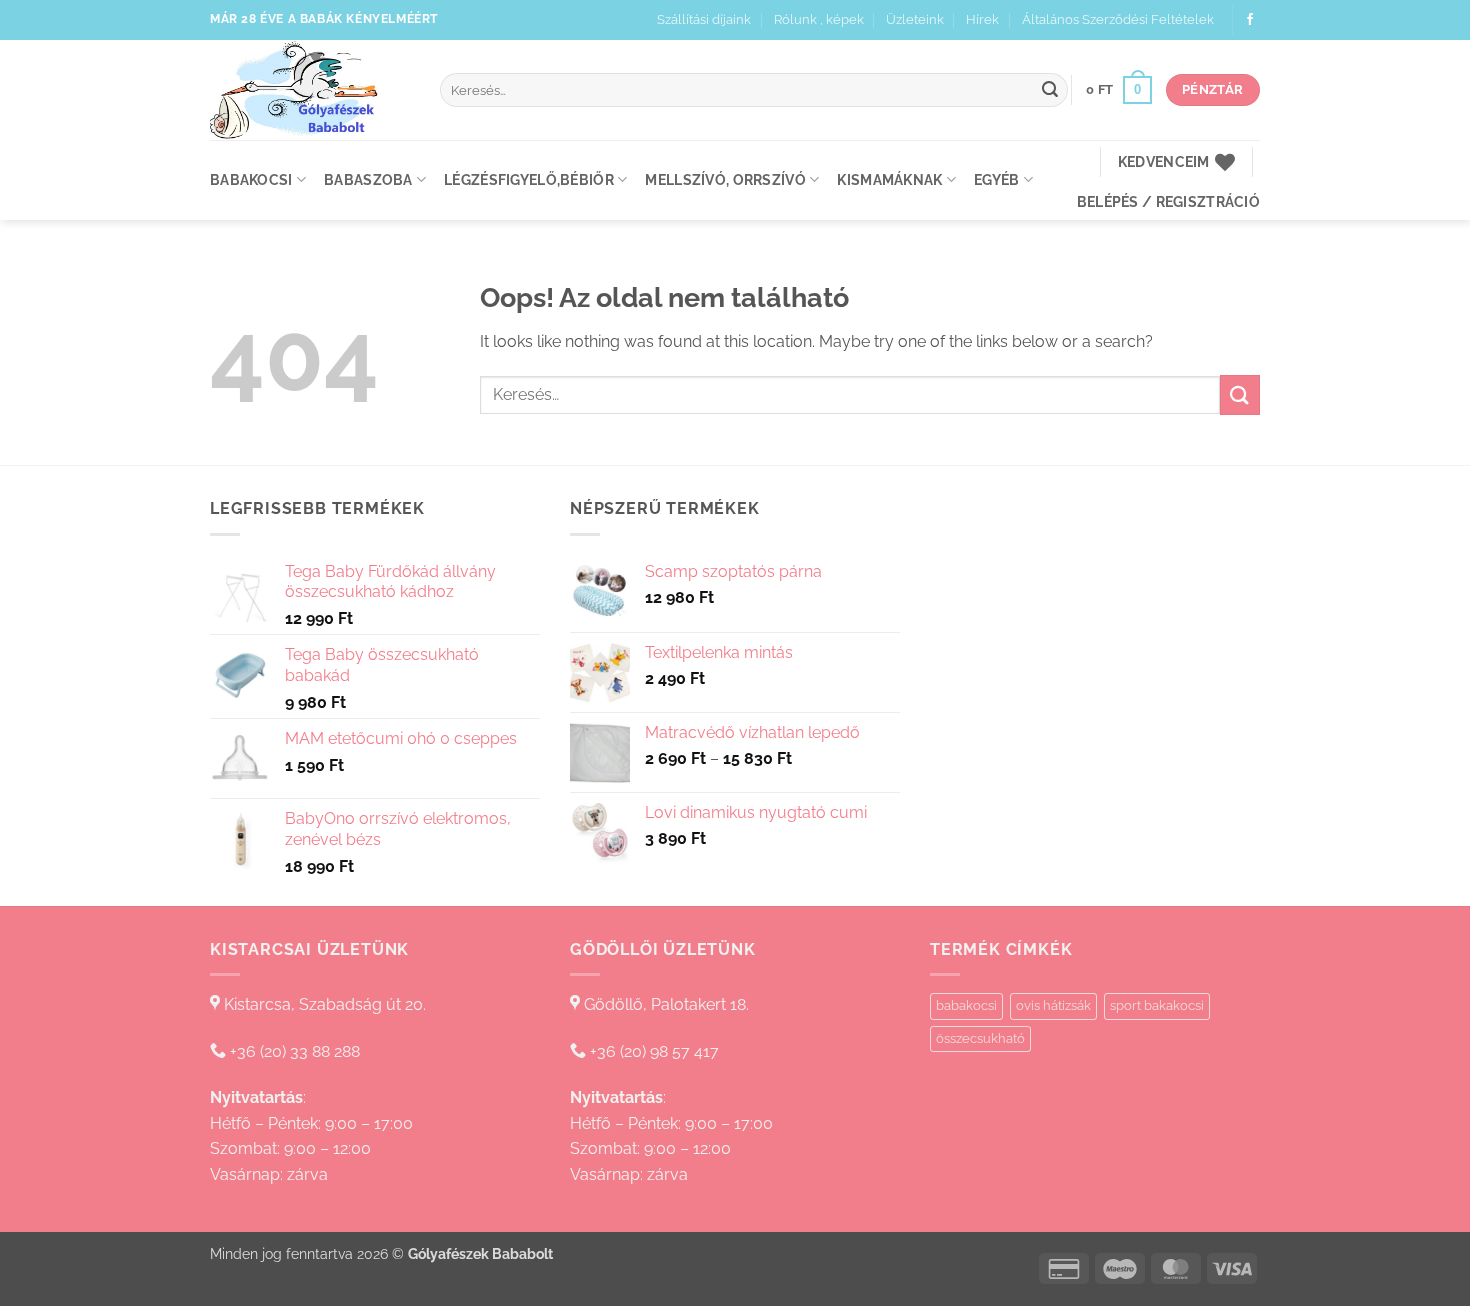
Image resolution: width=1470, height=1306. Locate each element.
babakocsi (966, 1005)
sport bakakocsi (1157, 1005)
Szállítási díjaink (704, 19)
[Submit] (1050, 90)
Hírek (982, 19)
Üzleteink (915, 19)
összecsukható (980, 1038)
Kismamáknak (889, 179)
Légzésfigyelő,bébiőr (529, 179)
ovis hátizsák (1053, 1005)
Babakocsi (251, 179)
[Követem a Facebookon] (1250, 20)
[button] (1118, 90)
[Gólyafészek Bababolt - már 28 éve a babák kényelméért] (310, 90)
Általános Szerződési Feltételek (1118, 19)
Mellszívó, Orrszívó (725, 179)
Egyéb (996, 179)
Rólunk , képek (819, 19)
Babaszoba (368, 179)
